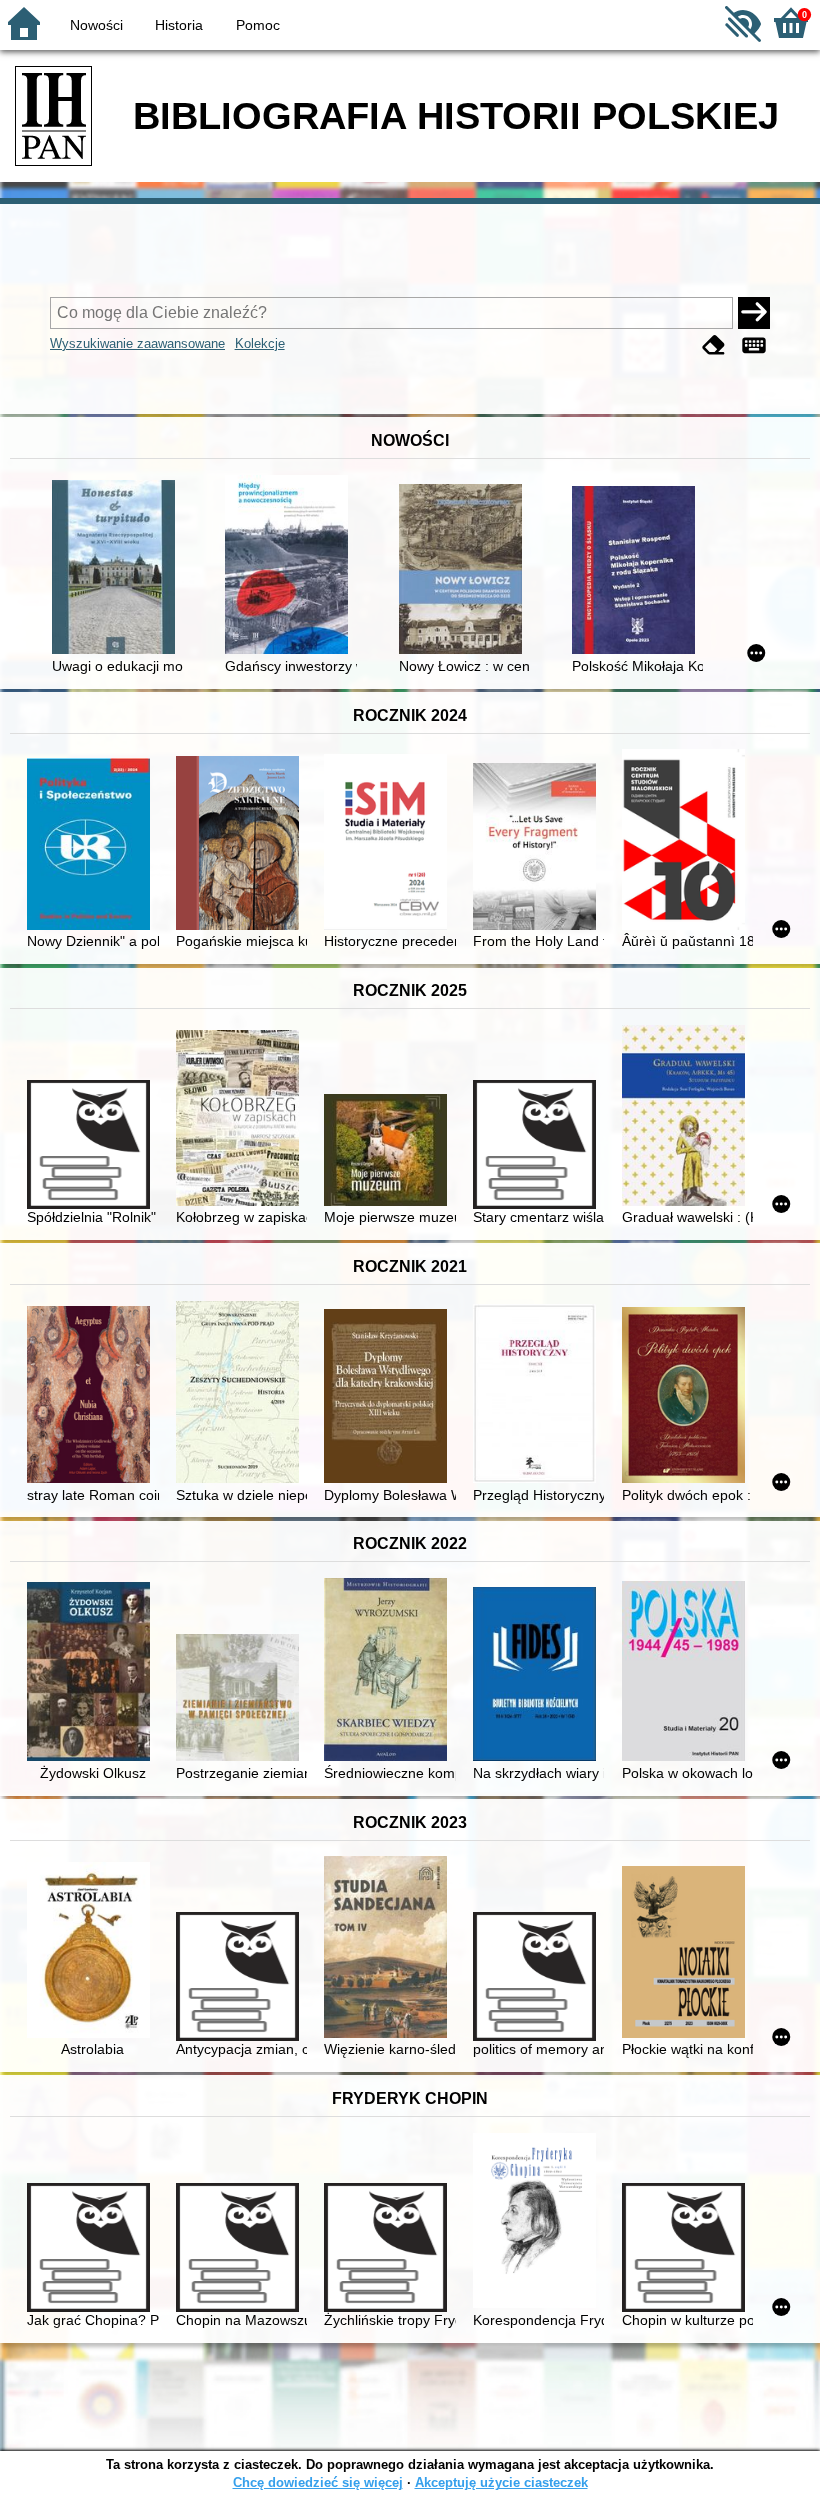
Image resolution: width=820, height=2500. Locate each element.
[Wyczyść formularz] (714, 345)
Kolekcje (260, 343)
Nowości (96, 25)
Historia (179, 25)
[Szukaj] (754, 313)
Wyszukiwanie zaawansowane (137, 343)
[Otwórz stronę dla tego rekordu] (117, 569)
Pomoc (258, 25)
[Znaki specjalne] (754, 345)
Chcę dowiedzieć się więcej (318, 2482)
